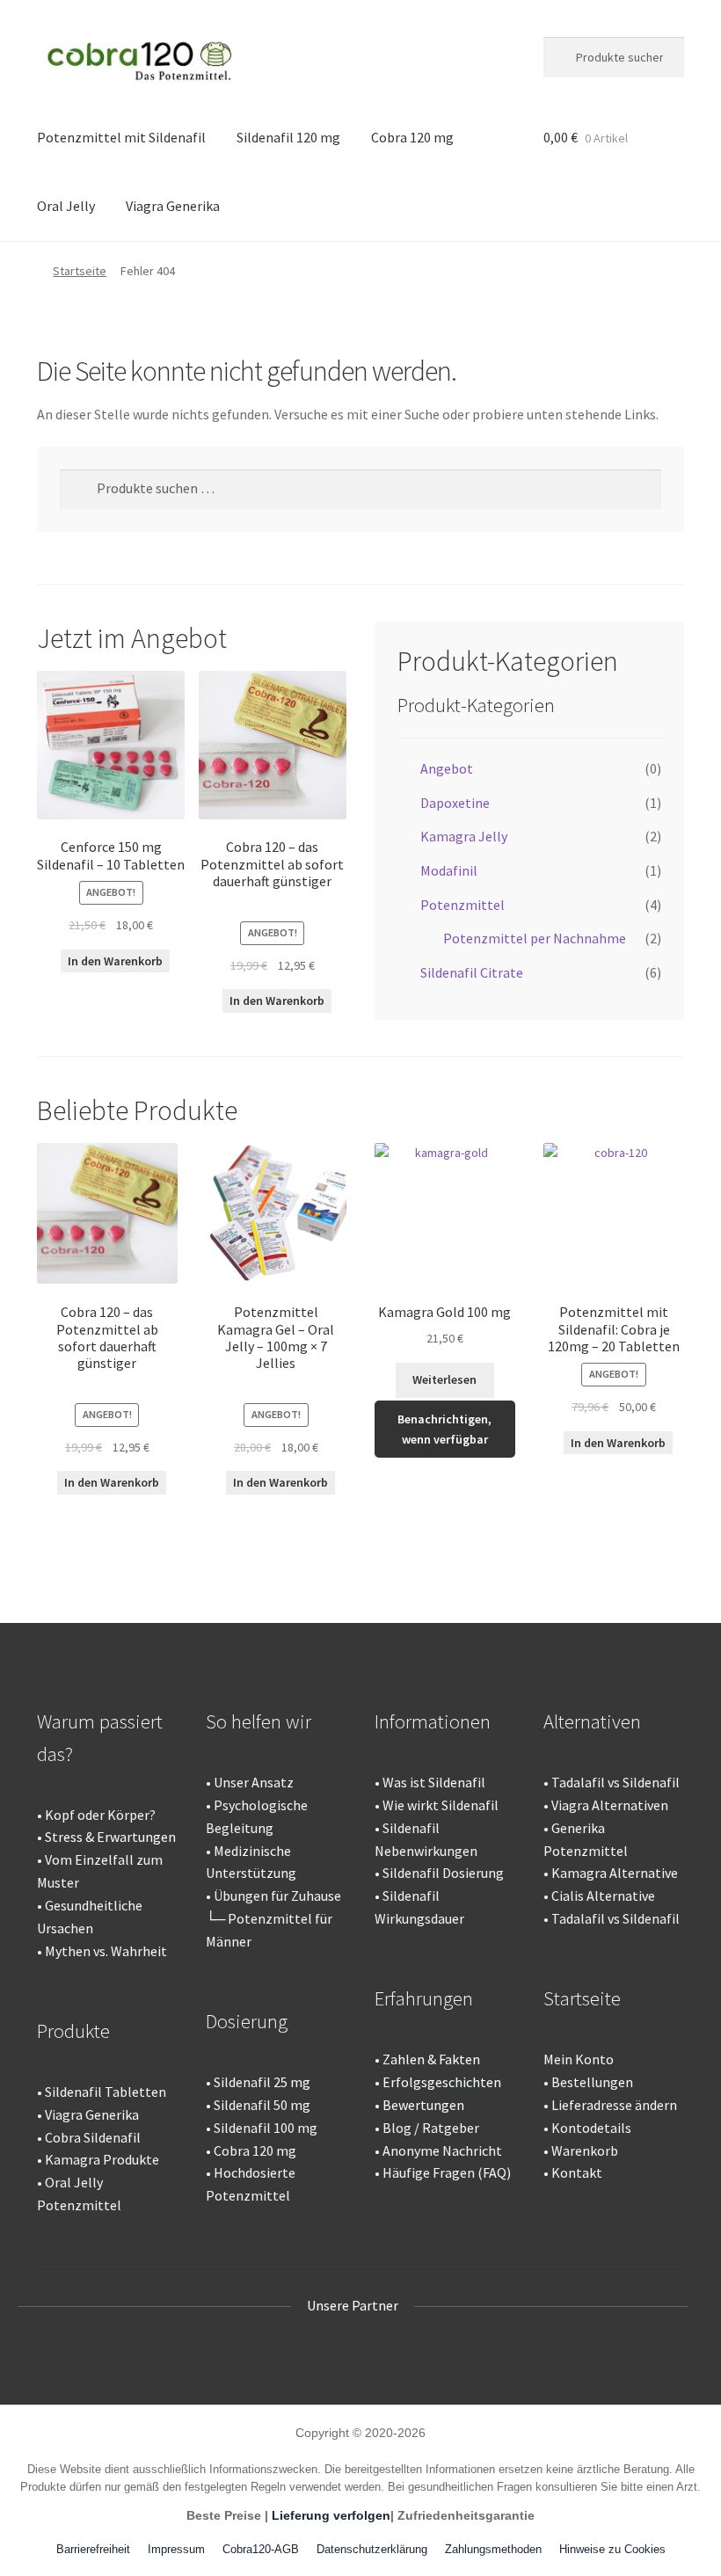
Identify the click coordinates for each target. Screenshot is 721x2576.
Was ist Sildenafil (434, 1782)
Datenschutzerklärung (372, 2549)
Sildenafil (242, 2082)
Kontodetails (591, 2128)
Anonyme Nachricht (442, 2150)
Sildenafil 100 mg (266, 2128)
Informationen (433, 1721)
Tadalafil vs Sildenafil (615, 1782)
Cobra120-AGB (261, 2549)
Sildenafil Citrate (472, 972)
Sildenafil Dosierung (443, 1873)
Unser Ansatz (254, 1782)
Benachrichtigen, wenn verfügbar (444, 1429)
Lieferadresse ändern (614, 2105)
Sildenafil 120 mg (288, 137)
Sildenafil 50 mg (262, 2105)
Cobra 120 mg (412, 137)
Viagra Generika (173, 206)
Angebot (447, 768)
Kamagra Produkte (102, 2159)
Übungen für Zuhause (277, 1896)
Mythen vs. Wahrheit (106, 1951)
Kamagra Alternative (615, 1873)
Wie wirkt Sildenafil (441, 1805)
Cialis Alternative (603, 1896)
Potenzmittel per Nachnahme (535, 938)
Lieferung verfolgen (331, 2515)
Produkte (73, 2031)
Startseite (80, 271)
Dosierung (247, 2021)
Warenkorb (585, 2150)
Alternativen (592, 1721)
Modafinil (449, 870)
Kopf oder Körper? (100, 1815)
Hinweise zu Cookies (612, 2549)
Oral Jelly (66, 206)
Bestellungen (592, 2082)
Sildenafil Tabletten (106, 2092)
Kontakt (577, 2172)
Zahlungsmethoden (493, 2549)
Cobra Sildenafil (93, 2137)
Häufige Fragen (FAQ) (447, 2172)
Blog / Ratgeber (431, 2128)
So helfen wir (259, 1721)
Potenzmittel (462, 905)
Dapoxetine (455, 803)
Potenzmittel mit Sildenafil (121, 137)
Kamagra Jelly (464, 836)
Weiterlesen (444, 1379)
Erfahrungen (424, 1998)
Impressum (176, 2549)
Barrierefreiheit (93, 2549)
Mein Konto (579, 2059)
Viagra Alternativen (610, 1805)
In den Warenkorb (115, 961)
